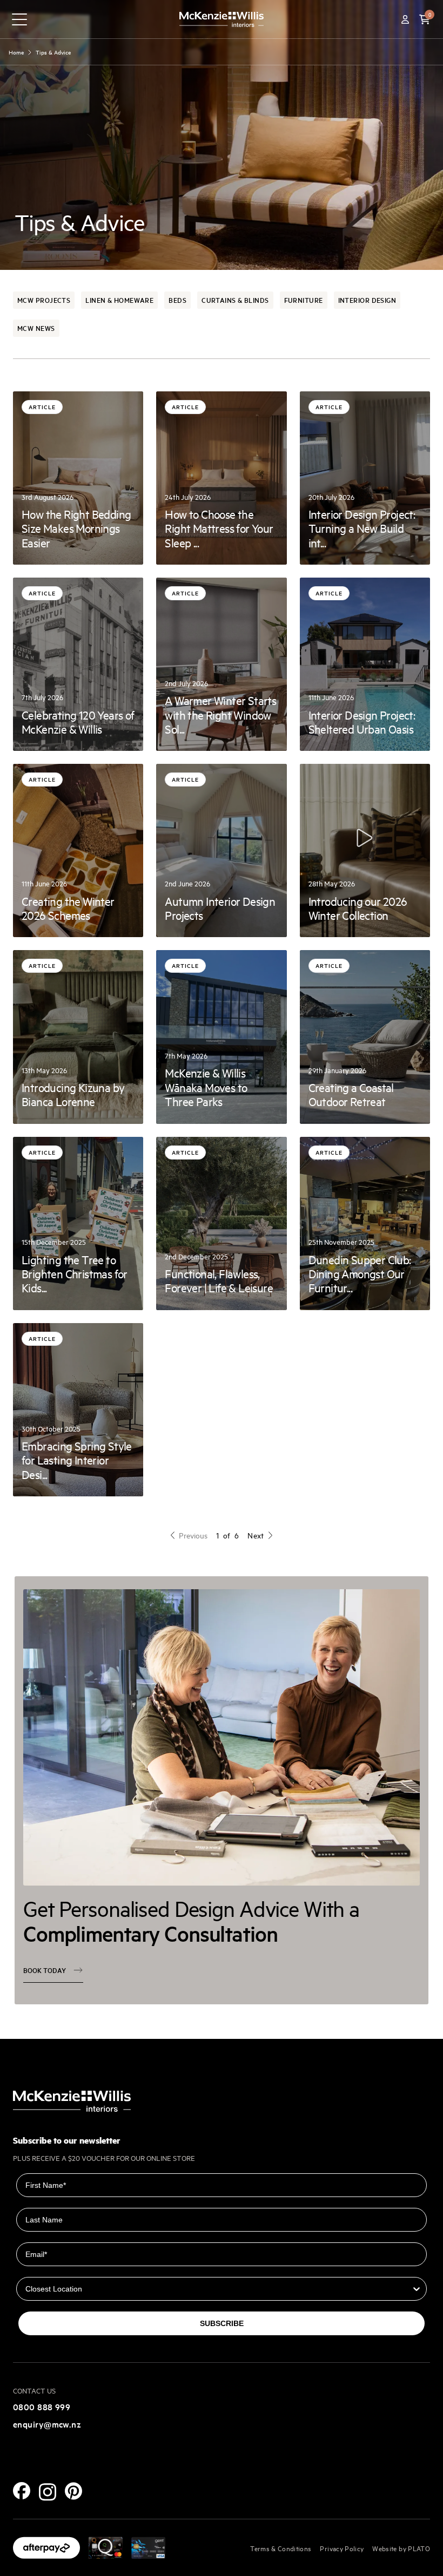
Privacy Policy (342, 2548)
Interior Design (367, 300)
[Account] (405, 19)
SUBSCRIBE (222, 2323)
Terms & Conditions (281, 2548)
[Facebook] (22, 2491)
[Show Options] (417, 2289)
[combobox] (218, 2289)
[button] (425, 19)
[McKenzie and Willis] (222, 19)
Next (256, 1535)
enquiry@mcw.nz (47, 2424)
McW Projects (44, 300)
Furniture (304, 300)
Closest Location (48, 2269)
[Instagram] (48, 2492)
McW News (36, 328)
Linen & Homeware (119, 300)
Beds (177, 300)
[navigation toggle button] (19, 19)
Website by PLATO (401, 2548)
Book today (45, 1970)
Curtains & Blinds (235, 300)
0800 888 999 (42, 2406)
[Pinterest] (73, 2491)
